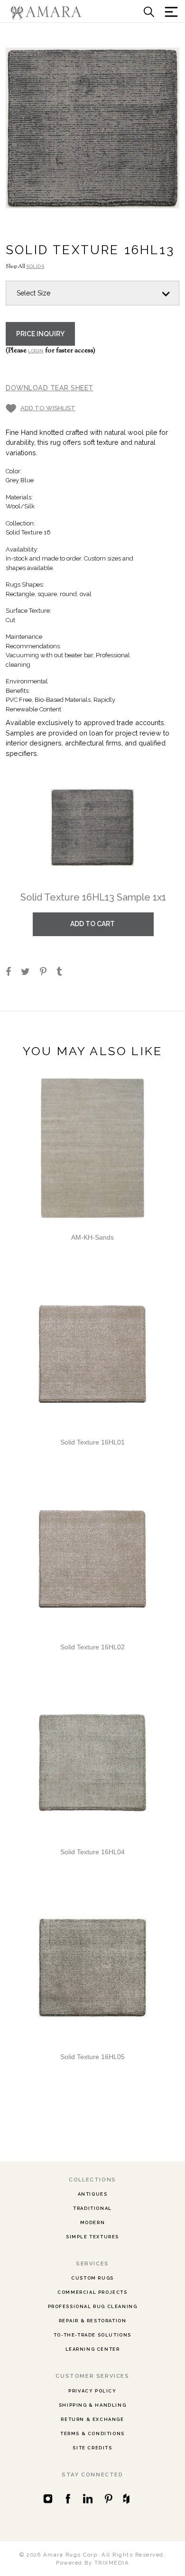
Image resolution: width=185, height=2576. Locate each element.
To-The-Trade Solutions (92, 2335)
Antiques (93, 2194)
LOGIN (36, 351)
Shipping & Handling (92, 2405)
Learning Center (93, 2349)
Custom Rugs (92, 2278)
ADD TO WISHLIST (48, 408)
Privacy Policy (92, 2391)
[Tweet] (30, 973)
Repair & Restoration (93, 2321)
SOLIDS (35, 266)
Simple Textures (92, 2237)
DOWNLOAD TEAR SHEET (50, 388)
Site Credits (92, 2448)
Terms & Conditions (92, 2433)
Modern (93, 2222)
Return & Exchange (92, 2419)
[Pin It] (47, 973)
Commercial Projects (92, 2292)
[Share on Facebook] (13, 973)
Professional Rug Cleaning (93, 2306)
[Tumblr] (63, 973)
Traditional (92, 2208)
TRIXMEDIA (112, 2563)
